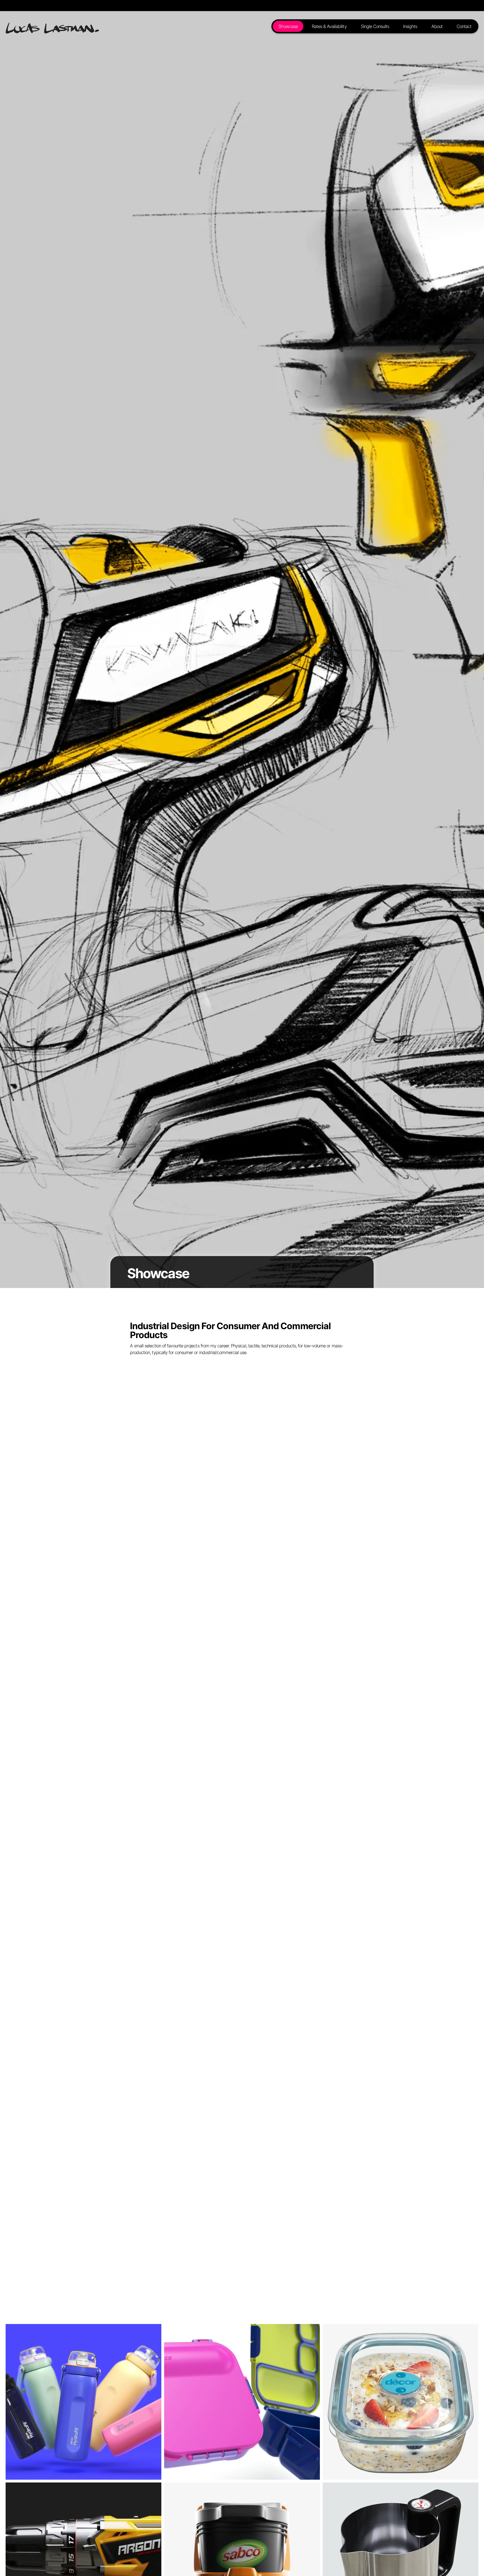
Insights (410, 26)
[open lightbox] (83, 2402)
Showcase (288, 26)
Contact (464, 26)
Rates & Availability (329, 26)
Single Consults (375, 26)
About (437, 26)
